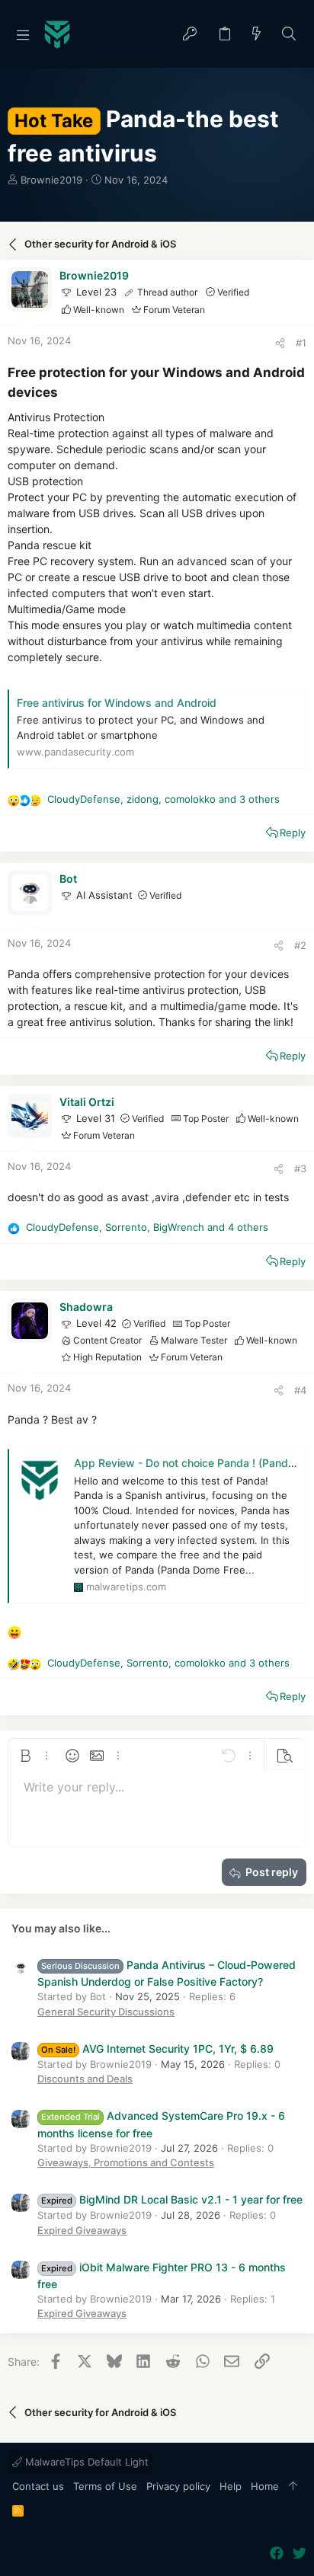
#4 (300, 1390)
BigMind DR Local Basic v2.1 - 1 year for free (172, 2199)
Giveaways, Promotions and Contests (126, 2162)
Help (231, 2486)
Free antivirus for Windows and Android (117, 703)
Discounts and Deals (85, 2079)
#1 (301, 343)
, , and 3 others (163, 799)
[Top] (293, 2487)
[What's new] (257, 35)
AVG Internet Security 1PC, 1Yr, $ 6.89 (157, 2049)
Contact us (38, 2486)
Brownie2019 (51, 180)
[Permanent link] (64, 393)
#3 (300, 1168)
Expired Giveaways (82, 2230)
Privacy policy (178, 2486)
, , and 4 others (147, 1227)
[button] (23, 34)
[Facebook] (277, 2554)
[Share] (280, 343)
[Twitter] (300, 2554)
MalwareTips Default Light (85, 2462)
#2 (300, 945)
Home (265, 2486)
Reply (293, 833)
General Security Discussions (106, 2012)
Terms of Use (105, 2486)
